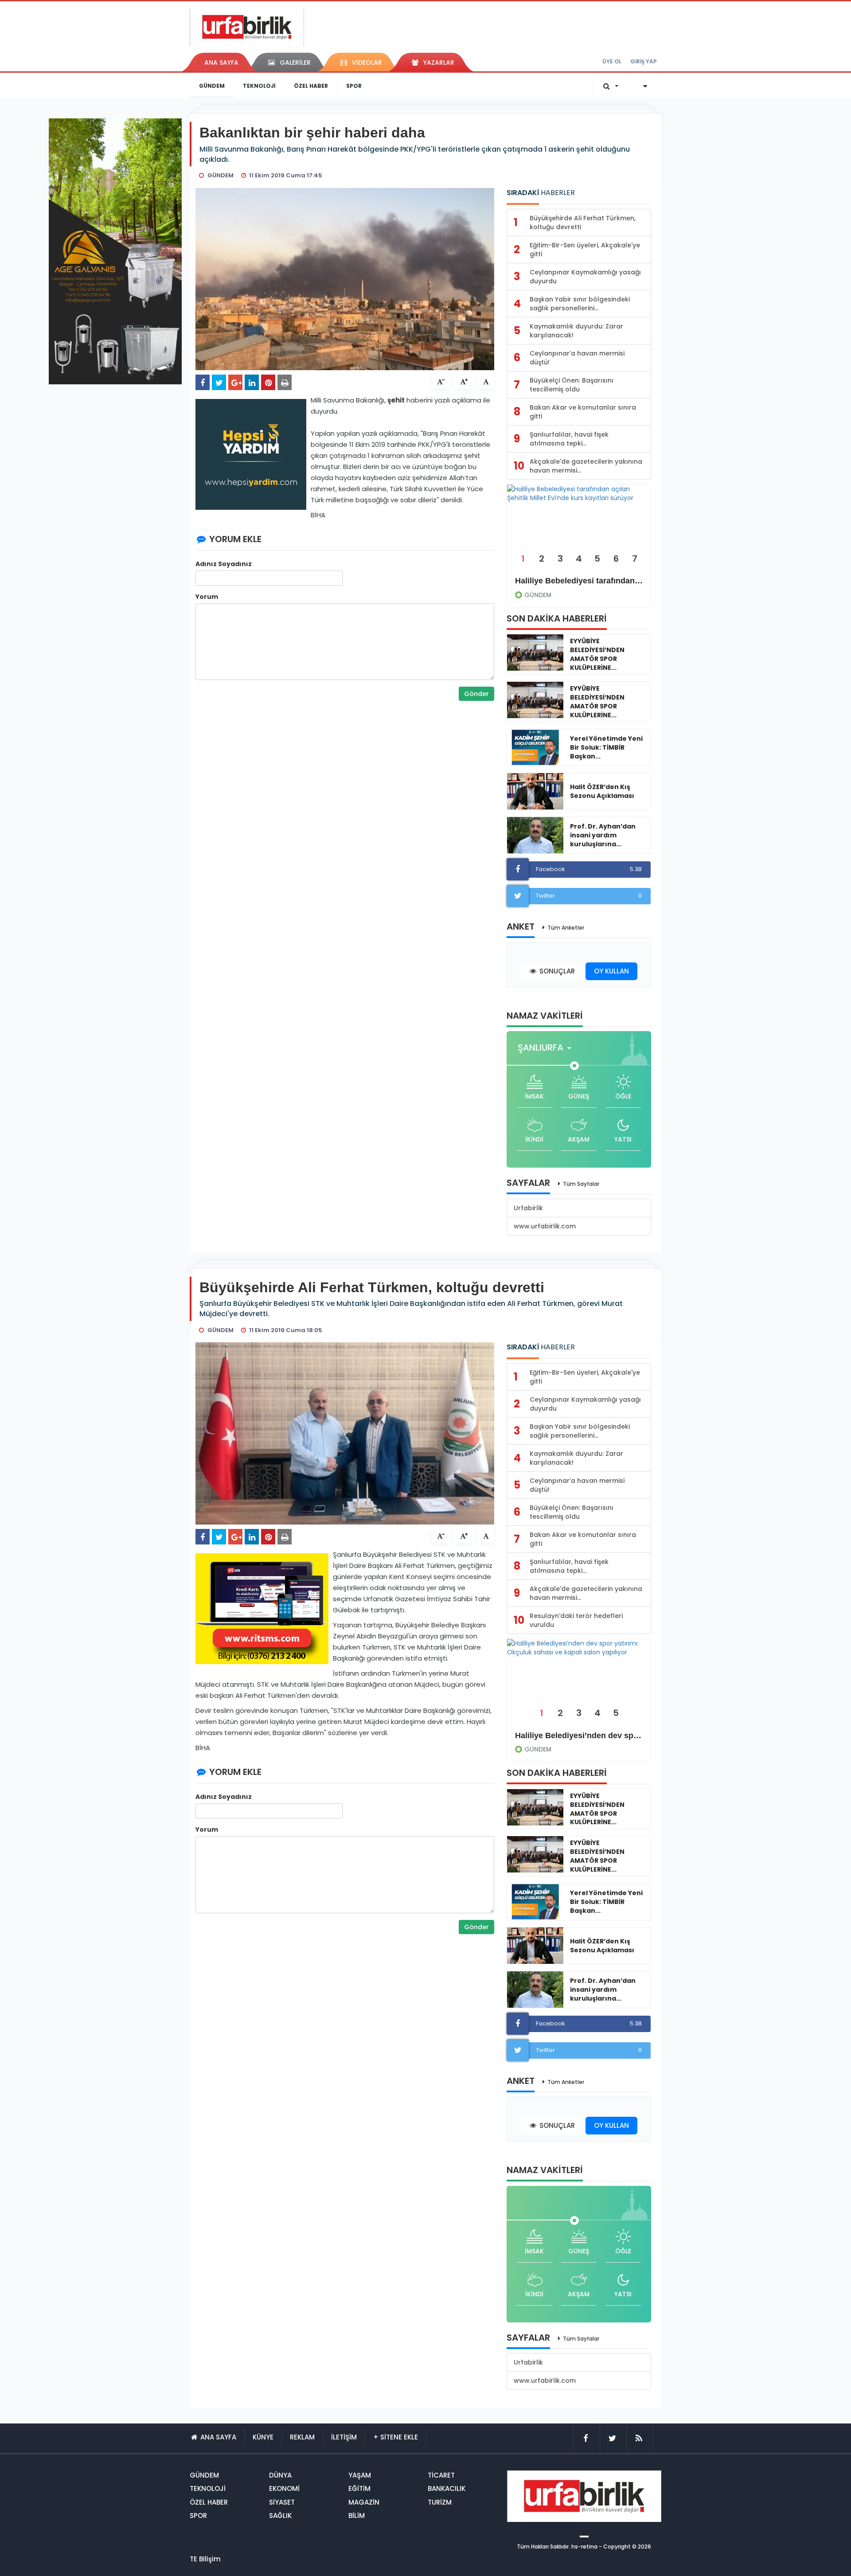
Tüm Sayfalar (581, 1184)
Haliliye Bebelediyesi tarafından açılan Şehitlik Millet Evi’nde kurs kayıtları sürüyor (579, 581)
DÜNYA (280, 2475)
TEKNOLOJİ (259, 86)
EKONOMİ (284, 2488)
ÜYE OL (612, 61)
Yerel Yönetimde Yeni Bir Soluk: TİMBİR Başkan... (606, 747)
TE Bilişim (205, 2559)
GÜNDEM (212, 86)
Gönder (476, 694)
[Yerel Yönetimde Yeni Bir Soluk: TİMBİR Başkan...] (535, 747)
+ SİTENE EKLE (396, 2437)
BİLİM (357, 2515)
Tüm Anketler (566, 928)
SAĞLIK (280, 2515)
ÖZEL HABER (311, 86)
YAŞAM (360, 2475)
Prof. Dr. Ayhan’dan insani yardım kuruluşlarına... (603, 835)
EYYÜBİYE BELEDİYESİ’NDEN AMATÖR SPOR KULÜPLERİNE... (597, 654)
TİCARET (441, 2475)
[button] (547, 1048)
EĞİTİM (359, 2488)
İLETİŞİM (344, 2437)
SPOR (354, 86)
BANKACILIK (447, 2488)
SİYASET (282, 2502)
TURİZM (440, 2502)
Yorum (207, 597)
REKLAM (302, 2437)
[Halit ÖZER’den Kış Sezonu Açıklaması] (535, 791)
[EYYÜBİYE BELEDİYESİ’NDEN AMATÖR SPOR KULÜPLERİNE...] (535, 653)
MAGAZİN (364, 2502)
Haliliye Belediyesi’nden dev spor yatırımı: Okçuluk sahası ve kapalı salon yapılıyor (579, 1736)
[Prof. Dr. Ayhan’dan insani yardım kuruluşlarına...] (535, 835)
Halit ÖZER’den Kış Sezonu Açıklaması (602, 791)
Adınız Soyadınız (224, 564)
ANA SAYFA (221, 63)
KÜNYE (263, 2437)
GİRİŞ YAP (644, 61)
